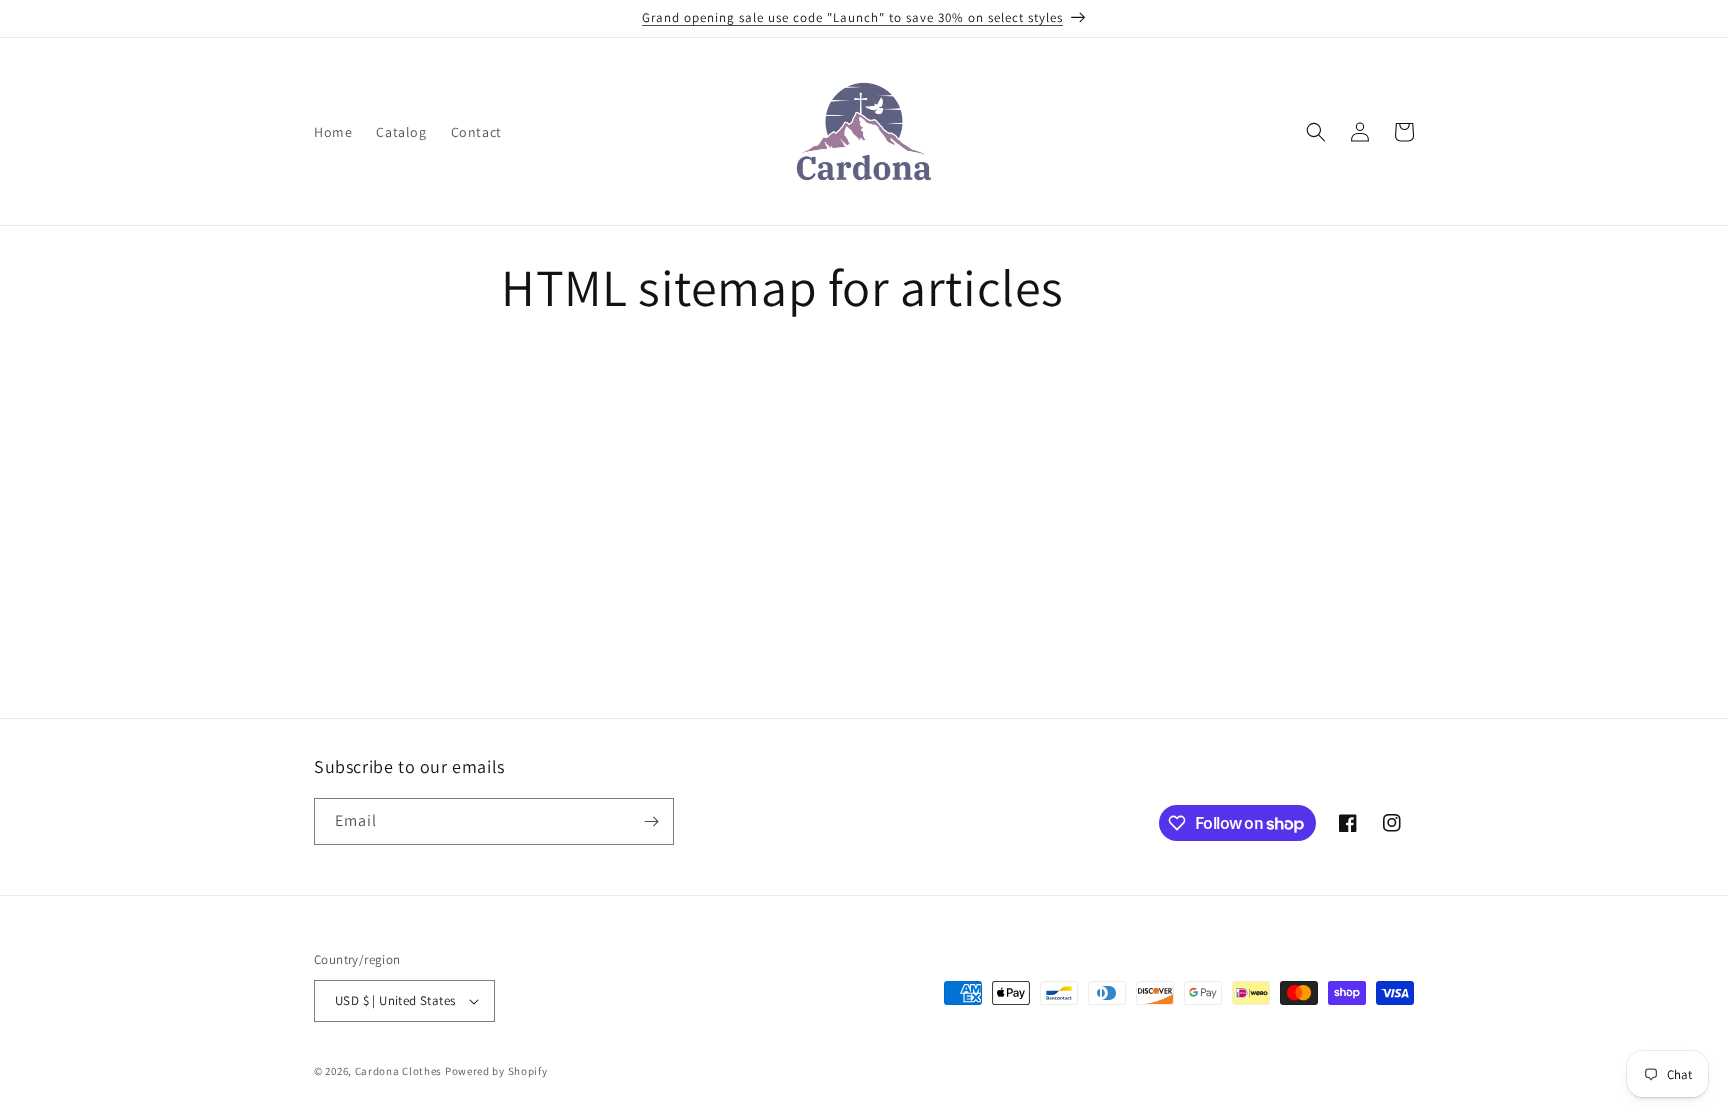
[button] (1316, 132)
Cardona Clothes (399, 1071)
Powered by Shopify (496, 1071)
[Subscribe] (651, 821)
